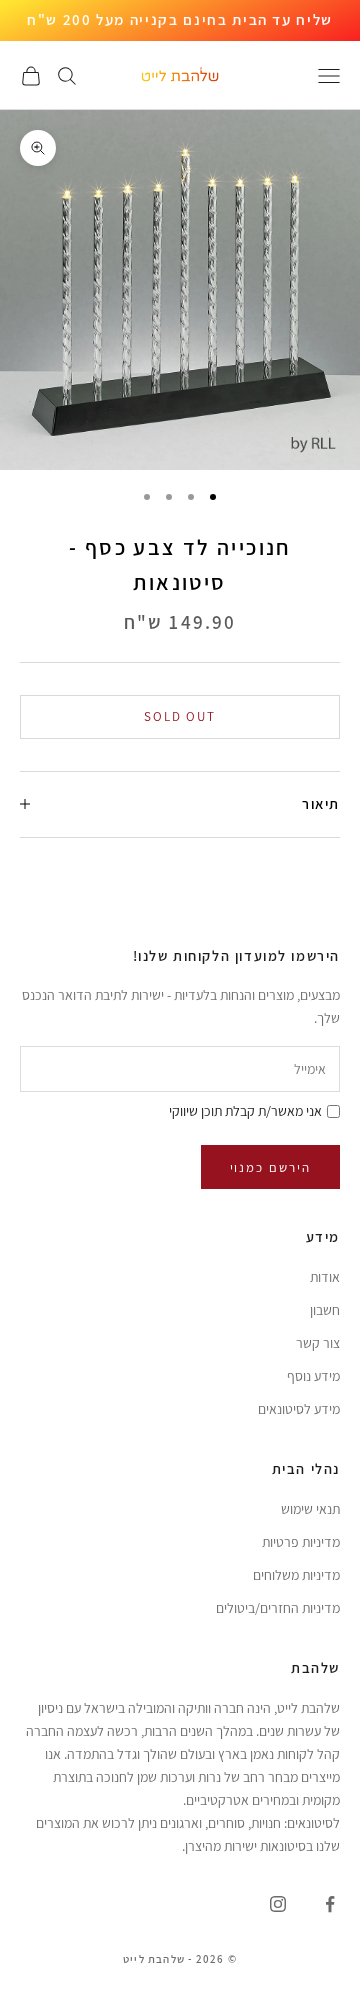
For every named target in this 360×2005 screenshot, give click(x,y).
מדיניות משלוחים (296, 1575)
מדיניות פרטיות (301, 1542)
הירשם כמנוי (270, 1167)
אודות (325, 1277)
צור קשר (318, 1343)
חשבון (325, 1310)
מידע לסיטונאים (299, 1409)
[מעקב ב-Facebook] (330, 1904)
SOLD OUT (180, 716)
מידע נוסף (313, 1376)
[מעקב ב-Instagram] (278, 1904)
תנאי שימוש (310, 1509)
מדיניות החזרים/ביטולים (278, 1608)
